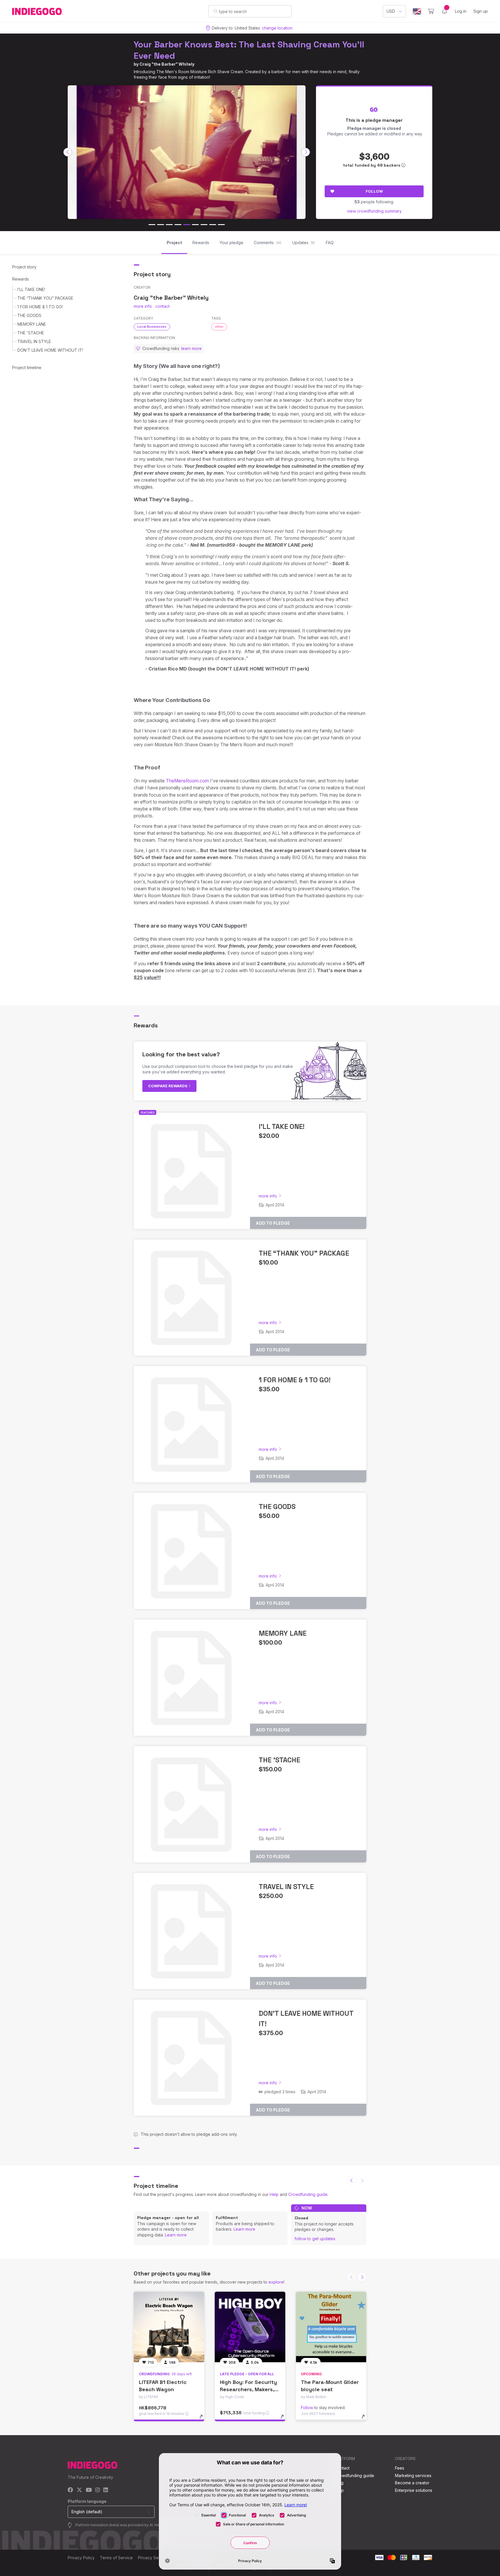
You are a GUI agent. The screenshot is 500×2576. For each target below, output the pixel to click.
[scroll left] (68, 152)
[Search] (215, 11)
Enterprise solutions (414, 2490)
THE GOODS (29, 315)
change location (277, 28)
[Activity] (444, 11)
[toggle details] (204, 2420)
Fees (400, 2468)
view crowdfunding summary (374, 211)
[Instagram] (98, 2490)
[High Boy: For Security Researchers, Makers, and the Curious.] (250, 2327)
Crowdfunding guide (308, 2194)
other (219, 327)
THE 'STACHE (31, 333)
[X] (79, 2490)
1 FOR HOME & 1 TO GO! (40, 307)
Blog (339, 2483)
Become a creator (412, 2483)
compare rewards (168, 1086)
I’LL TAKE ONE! (31, 289)
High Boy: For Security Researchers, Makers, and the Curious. (248, 2389)
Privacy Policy (81, 2558)
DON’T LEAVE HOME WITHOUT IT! (50, 350)
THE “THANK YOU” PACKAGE (45, 298)
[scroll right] (306, 152)
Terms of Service (116, 2558)
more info (143, 306)
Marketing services (413, 2475)
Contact (342, 2468)
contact (162, 306)
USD (391, 11)
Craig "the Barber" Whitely (167, 64)
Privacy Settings (153, 2558)
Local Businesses (152, 327)
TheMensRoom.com (187, 781)
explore (276, 2282)
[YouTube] (89, 2490)
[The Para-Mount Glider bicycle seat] (331, 2327)
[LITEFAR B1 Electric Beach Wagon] (169, 2327)
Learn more (176, 2235)
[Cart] (431, 11)
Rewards (21, 279)
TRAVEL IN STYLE (34, 341)
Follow (374, 191)
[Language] (417, 11)
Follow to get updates (315, 2239)
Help (274, 2194)
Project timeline (27, 367)
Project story (24, 267)
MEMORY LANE (32, 324)
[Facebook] (70, 2490)
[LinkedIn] (106, 2490)
